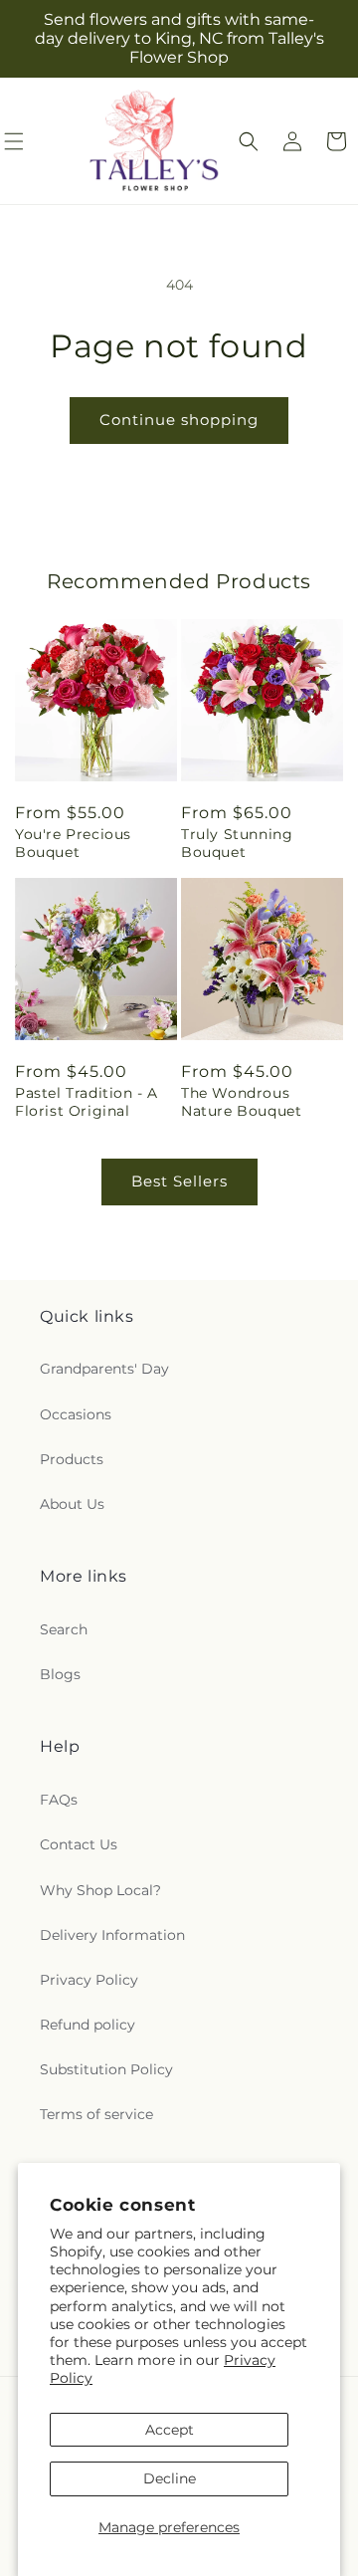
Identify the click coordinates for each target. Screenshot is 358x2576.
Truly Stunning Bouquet (237, 843)
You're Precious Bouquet (73, 843)
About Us (72, 1504)
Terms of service (96, 2114)
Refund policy (88, 2025)
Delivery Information (112, 1935)
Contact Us (79, 1844)
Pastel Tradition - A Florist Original (87, 1102)
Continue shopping (179, 420)
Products (72, 1459)
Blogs (60, 1674)
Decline (170, 2478)
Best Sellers (179, 1181)
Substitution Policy (106, 2069)
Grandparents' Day (104, 1369)
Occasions (76, 1414)
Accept (170, 2430)
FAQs (59, 1800)
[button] (249, 141)
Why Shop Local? (100, 1890)
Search (64, 1629)
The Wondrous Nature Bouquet (241, 1102)
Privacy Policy (89, 1980)
